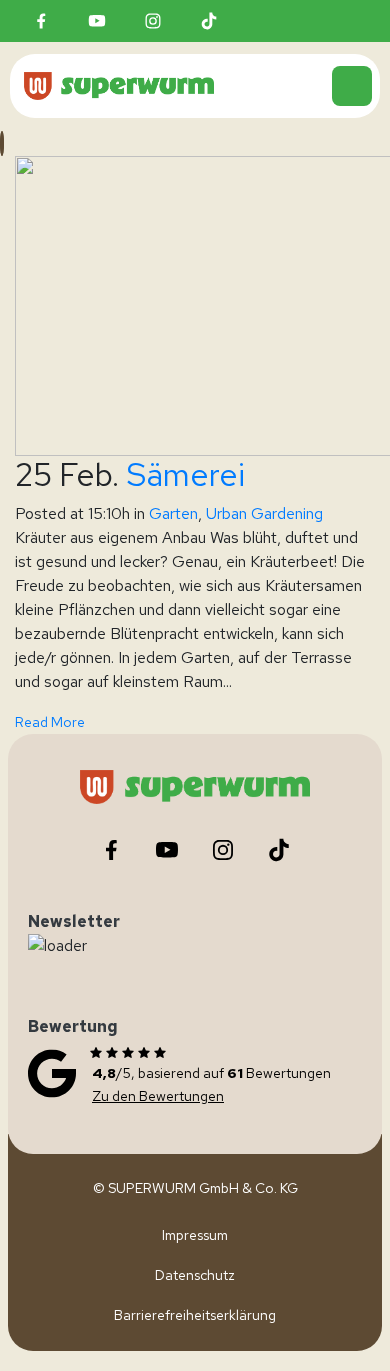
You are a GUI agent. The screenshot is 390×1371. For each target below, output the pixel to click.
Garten (173, 513)
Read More (50, 722)
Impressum (195, 1235)
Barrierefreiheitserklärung (195, 1315)
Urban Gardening (264, 513)
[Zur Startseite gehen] (178, 86)
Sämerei (185, 474)
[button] (352, 86)
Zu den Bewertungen (158, 1096)
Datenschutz (195, 1275)
